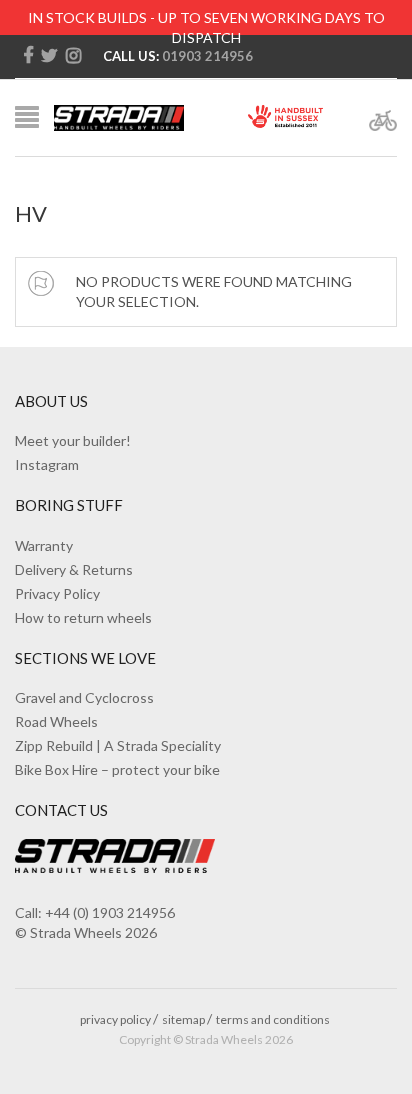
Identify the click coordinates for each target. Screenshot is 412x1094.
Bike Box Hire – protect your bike (117, 769)
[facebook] (28, 56)
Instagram (47, 464)
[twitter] (49, 56)
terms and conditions (273, 1019)
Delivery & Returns (74, 569)
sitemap (183, 1019)
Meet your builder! (73, 440)
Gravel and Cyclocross (84, 697)
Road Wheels (56, 721)
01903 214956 (207, 56)
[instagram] (73, 56)
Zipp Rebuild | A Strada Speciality (118, 745)
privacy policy (115, 1019)
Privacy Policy (57, 593)
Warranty (44, 545)
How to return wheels (83, 617)
